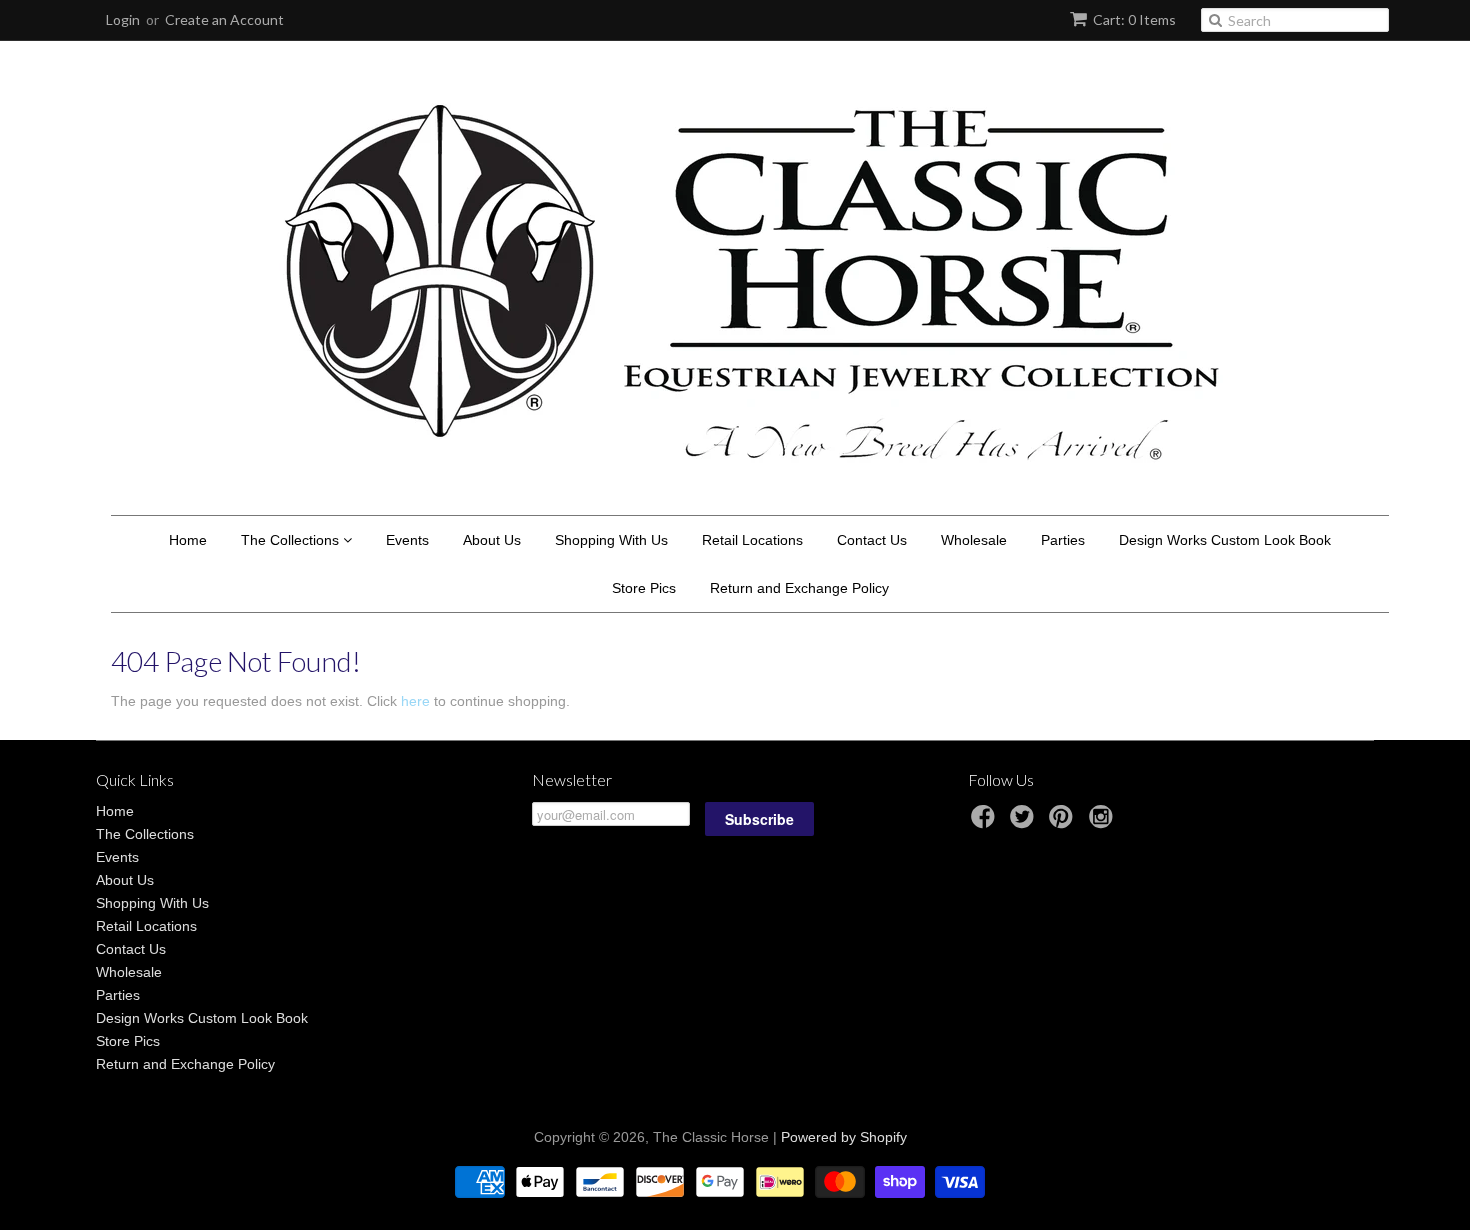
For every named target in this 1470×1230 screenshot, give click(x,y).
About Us (492, 540)
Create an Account (224, 19)
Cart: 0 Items (1134, 19)
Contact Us (872, 540)
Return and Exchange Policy (799, 588)
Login (123, 19)
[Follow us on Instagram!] (1104, 822)
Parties (1063, 540)
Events (407, 540)
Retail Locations (752, 540)
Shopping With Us (611, 540)
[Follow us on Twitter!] (1025, 822)
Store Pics (644, 588)
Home (188, 540)
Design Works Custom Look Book (1225, 540)
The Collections (292, 540)
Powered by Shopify (844, 1137)
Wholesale (974, 540)
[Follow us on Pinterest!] (1064, 822)
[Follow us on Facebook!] (986, 822)
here (415, 701)
